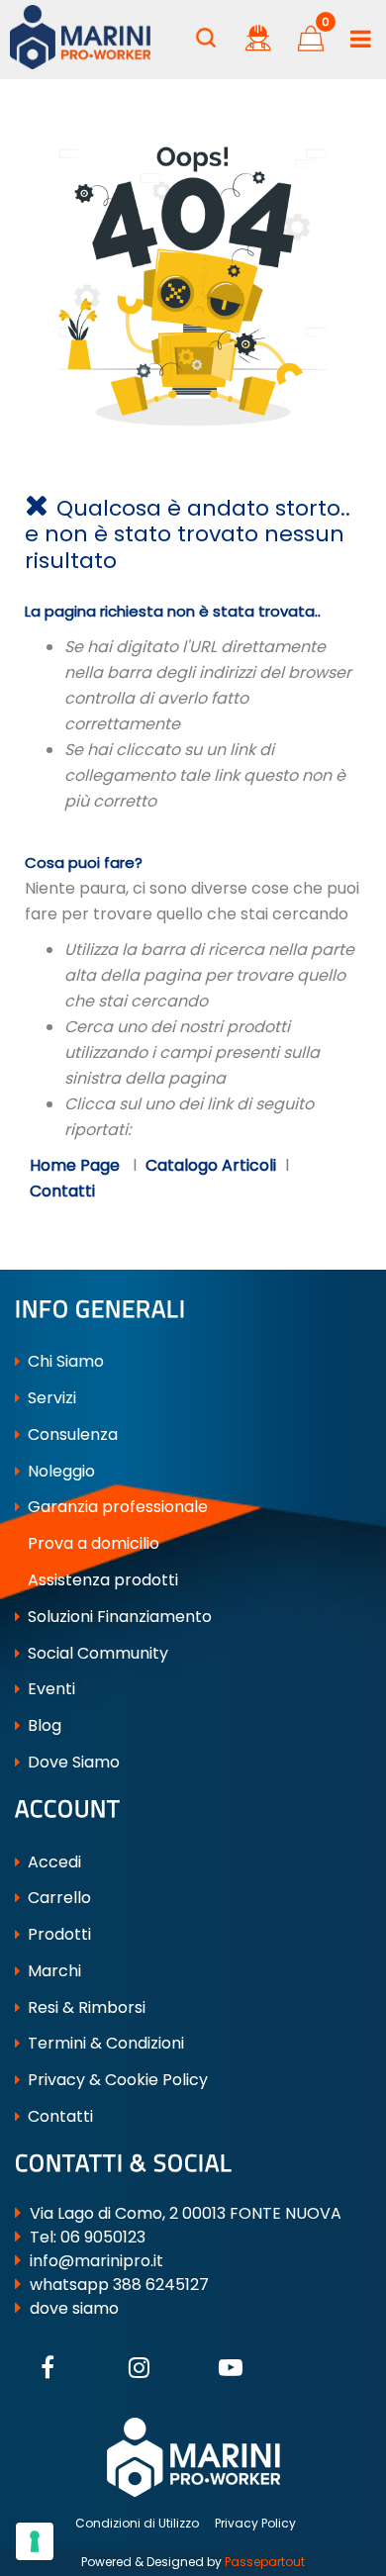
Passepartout (265, 2562)
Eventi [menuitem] (49, 1689)
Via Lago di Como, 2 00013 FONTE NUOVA (186, 2213)
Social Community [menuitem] (96, 1653)
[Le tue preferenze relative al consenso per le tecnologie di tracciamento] (35, 2541)
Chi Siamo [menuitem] (64, 1361)
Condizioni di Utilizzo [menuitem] (137, 2523)
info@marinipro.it (96, 2261)
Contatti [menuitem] (58, 2116)
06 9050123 (103, 2237)
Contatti (62, 1191)
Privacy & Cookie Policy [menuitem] (116, 2080)
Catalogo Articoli (211, 1165)
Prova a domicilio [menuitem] (92, 1543)
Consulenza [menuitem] (71, 1434)
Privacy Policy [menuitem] (255, 2523)
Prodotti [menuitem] (57, 1934)
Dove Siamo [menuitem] (72, 1762)
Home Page (77, 1165)
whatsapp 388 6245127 (119, 2285)
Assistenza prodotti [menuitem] (101, 1580)
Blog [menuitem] (43, 1725)
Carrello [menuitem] (57, 1898)
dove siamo (74, 2308)
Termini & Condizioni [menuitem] (104, 2043)
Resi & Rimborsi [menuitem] (85, 2007)
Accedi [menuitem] (52, 1862)
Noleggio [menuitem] (59, 1471)
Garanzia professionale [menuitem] (116, 1507)
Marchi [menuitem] (52, 1971)
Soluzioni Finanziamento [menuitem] (118, 1617)
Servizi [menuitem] (50, 1398)
